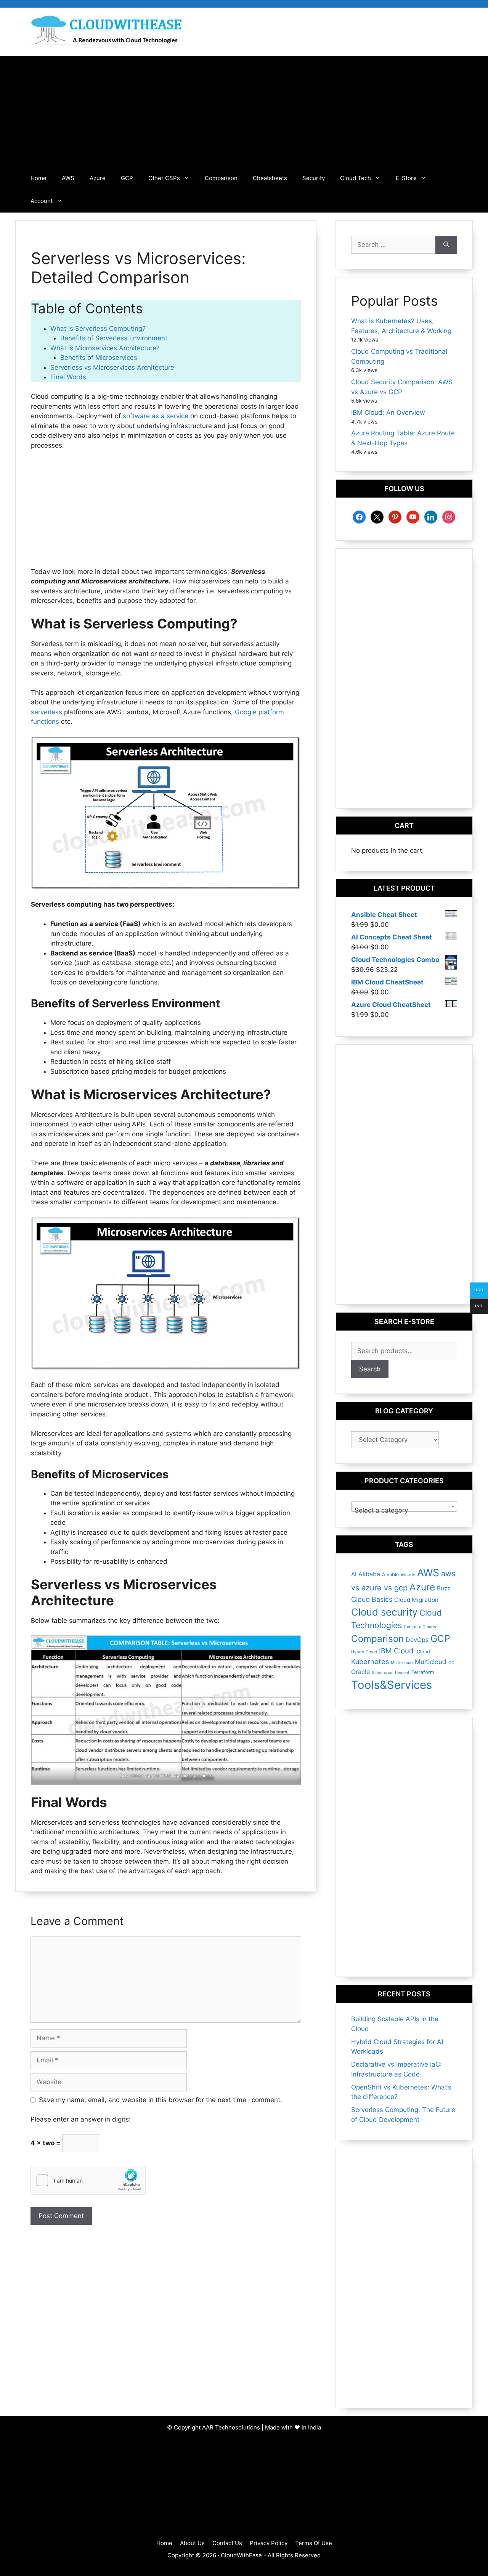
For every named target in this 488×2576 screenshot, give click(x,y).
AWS (68, 178)
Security (314, 178)
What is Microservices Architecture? (107, 348)
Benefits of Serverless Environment (114, 338)
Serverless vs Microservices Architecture (112, 367)
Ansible (390, 1575)
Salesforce (382, 1673)
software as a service (156, 416)
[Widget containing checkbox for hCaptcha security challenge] (88, 2180)
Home (39, 178)
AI (354, 1574)
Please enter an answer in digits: (81, 2119)
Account (42, 201)
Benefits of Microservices (99, 358)
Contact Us (227, 2543)
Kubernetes (370, 1662)
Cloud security (384, 1612)
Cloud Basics (372, 1599)
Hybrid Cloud (364, 1652)
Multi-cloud (402, 1663)
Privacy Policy (269, 2543)
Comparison (221, 178)
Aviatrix (408, 1575)
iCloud (423, 1652)
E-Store (406, 178)
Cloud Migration (416, 1600)
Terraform (423, 1672)
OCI (452, 1663)
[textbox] (404, 1510)
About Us (192, 2543)
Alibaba (369, 1574)
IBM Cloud (396, 1651)
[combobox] (404, 1506)
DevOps (417, 1640)
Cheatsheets (270, 178)
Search (370, 1369)
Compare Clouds (420, 1627)
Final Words (68, 377)
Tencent (402, 1673)
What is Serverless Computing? (98, 329)
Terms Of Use (314, 2543)
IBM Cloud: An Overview (388, 412)
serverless (47, 712)
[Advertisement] (244, 110)
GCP (127, 178)
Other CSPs (164, 178)
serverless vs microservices (179, 1775)
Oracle (360, 1672)
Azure (98, 178)
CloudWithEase (241, 2555)
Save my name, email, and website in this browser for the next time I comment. (161, 2100)
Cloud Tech (356, 178)
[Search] (446, 245)
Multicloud (431, 1662)
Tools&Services (392, 1685)
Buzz (444, 1588)
